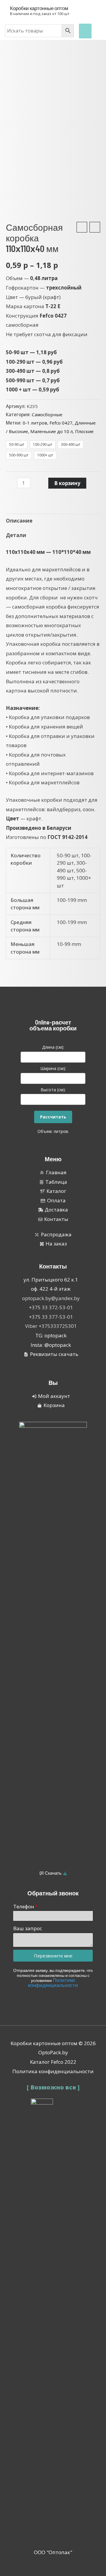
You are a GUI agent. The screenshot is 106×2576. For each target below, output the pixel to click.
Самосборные (47, 414)
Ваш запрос (28, 1928)
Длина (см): (53, 1047)
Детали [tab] (16, 535)
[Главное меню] (85, 31)
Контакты (53, 1266)
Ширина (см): (53, 1068)
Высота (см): (53, 1090)
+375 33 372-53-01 (51, 1307)
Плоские (84, 431)
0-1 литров (35, 423)
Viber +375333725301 (51, 1326)
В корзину (67, 483)
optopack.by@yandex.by (51, 1298)
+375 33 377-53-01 (51, 1317)
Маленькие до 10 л (52, 431)
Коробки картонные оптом (39, 8)
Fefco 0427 (61, 423)
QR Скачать (51, 1873)
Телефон (24, 1906)
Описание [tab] (19, 521)
